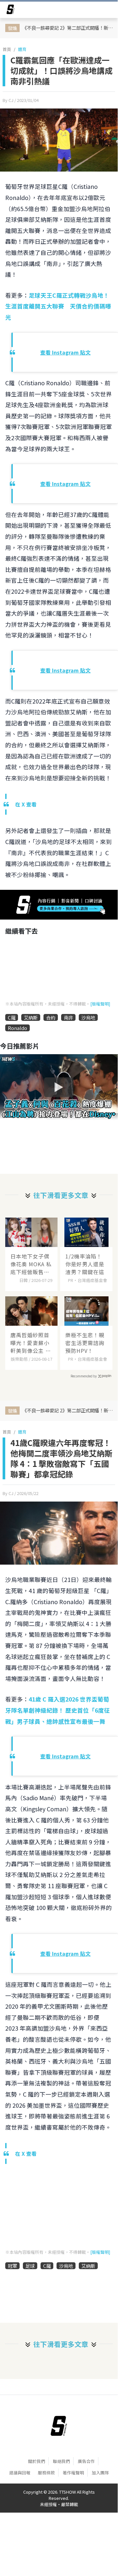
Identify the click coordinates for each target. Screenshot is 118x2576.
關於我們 (37, 2461)
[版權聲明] (100, 1004)
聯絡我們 (61, 2461)
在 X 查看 (26, 804)
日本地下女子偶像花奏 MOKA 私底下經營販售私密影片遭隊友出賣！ (31, 1264)
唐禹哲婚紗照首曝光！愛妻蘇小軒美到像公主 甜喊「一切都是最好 (31, 1343)
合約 (51, 1017)
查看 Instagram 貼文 (65, 352)
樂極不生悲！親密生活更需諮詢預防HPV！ (85, 1343)
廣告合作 (86, 2461)
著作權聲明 (73, 2473)
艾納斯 (31, 1017)
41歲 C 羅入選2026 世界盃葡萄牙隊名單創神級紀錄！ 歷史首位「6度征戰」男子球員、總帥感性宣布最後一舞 (58, 1710)
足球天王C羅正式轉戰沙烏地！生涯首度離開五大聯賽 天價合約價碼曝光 (58, 306)
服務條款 (46, 2473)
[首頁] (59, 2426)
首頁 (7, 49)
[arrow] (10, 10)
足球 (30, 2266)
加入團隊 (100, 2473)
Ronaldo (17, 1028)
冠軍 (12, 2266)
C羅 (12, 1017)
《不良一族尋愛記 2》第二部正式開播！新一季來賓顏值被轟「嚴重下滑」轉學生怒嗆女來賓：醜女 (68, 28)
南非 (68, 1017)
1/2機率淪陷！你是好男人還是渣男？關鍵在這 (85, 1264)
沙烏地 (88, 1017)
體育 (22, 49)
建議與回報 (20, 2473)
